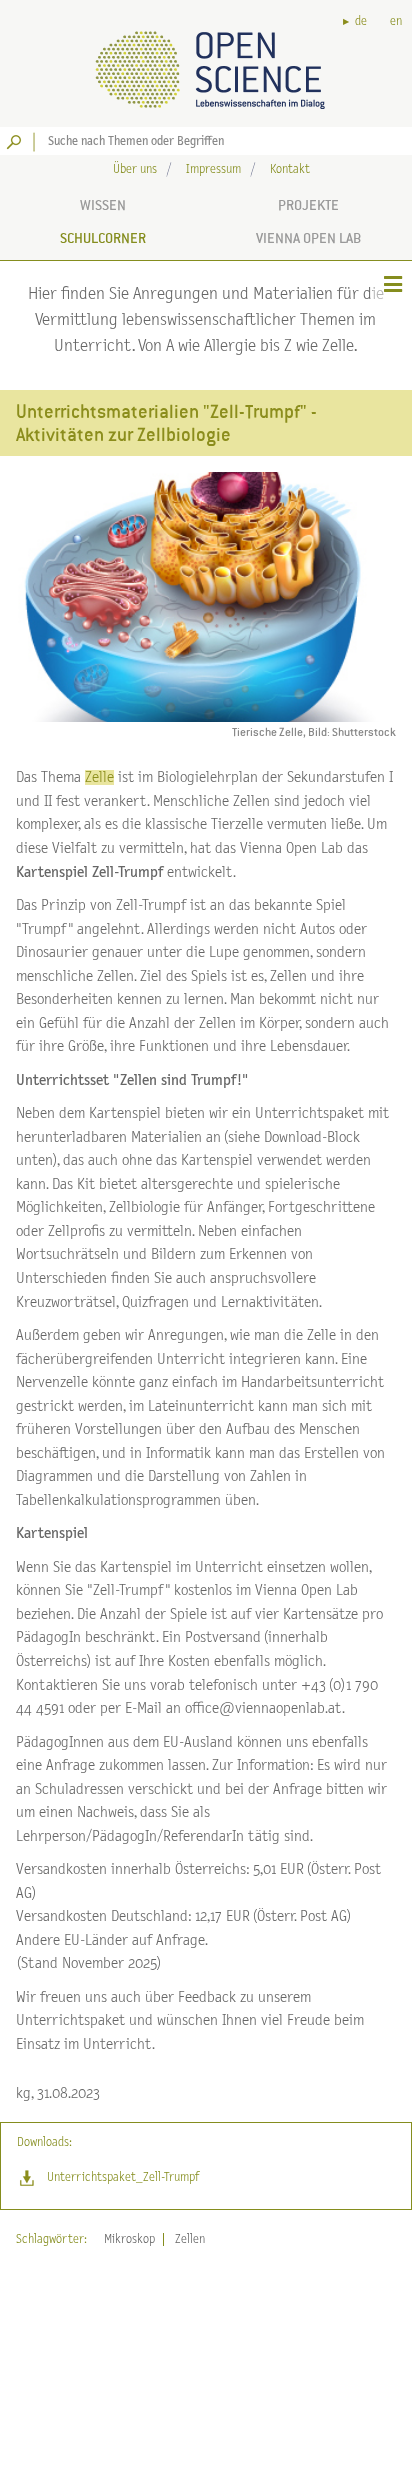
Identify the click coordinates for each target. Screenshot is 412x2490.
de (361, 21)
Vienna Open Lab (308, 238)
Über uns (135, 169)
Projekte (308, 205)
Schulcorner (103, 238)
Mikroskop (129, 2239)
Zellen (190, 2239)
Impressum (213, 169)
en (396, 21)
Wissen (103, 205)
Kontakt (290, 169)
